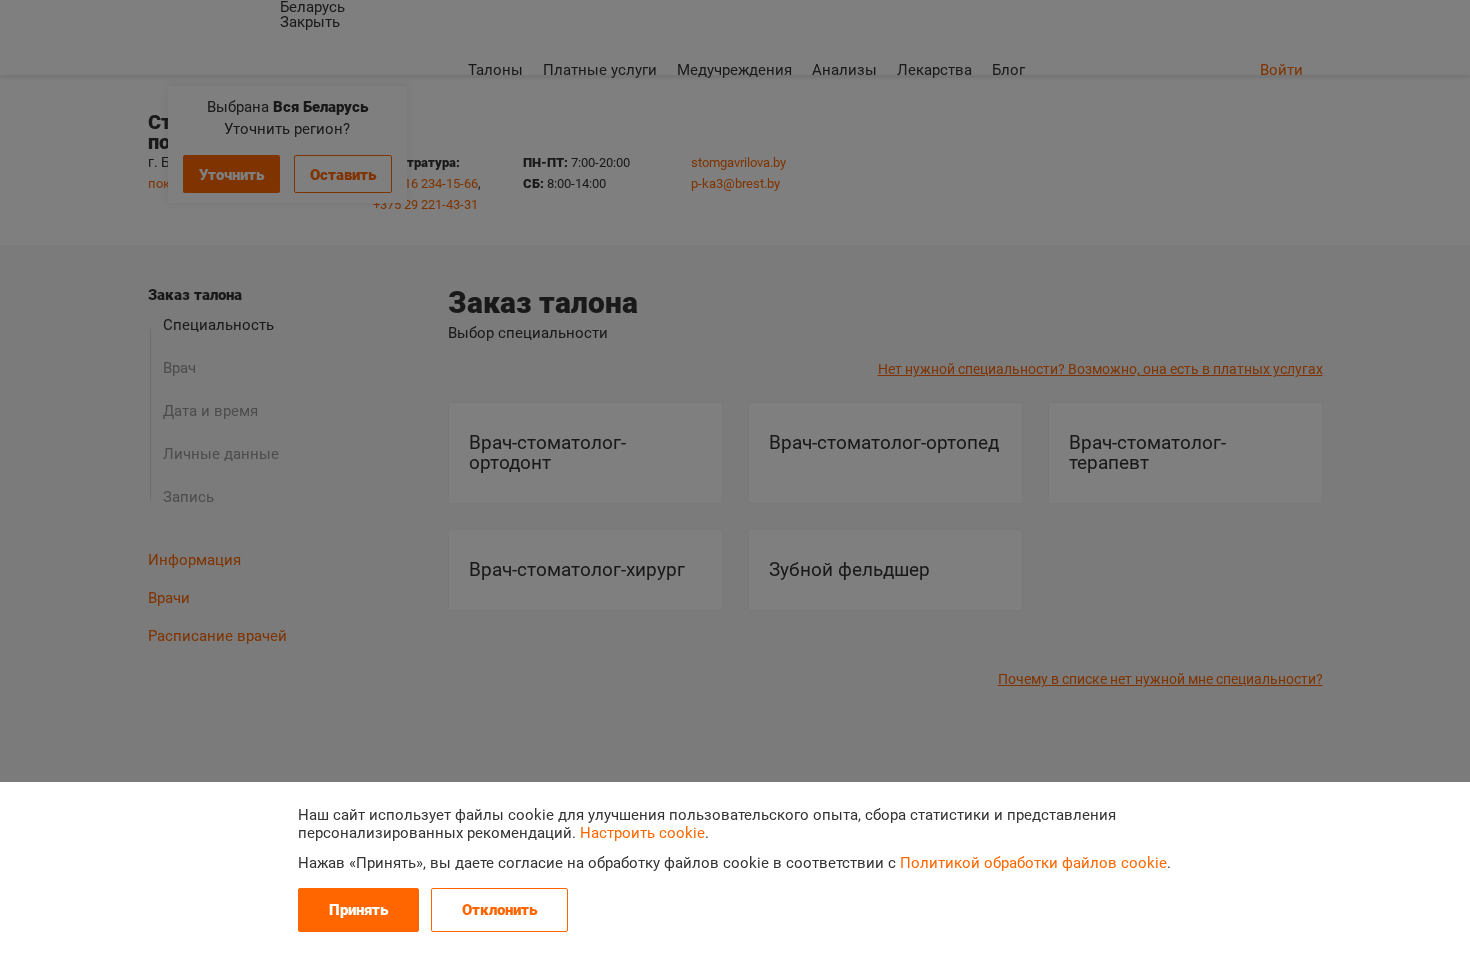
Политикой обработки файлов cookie (1033, 863)
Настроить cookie (642, 833)
